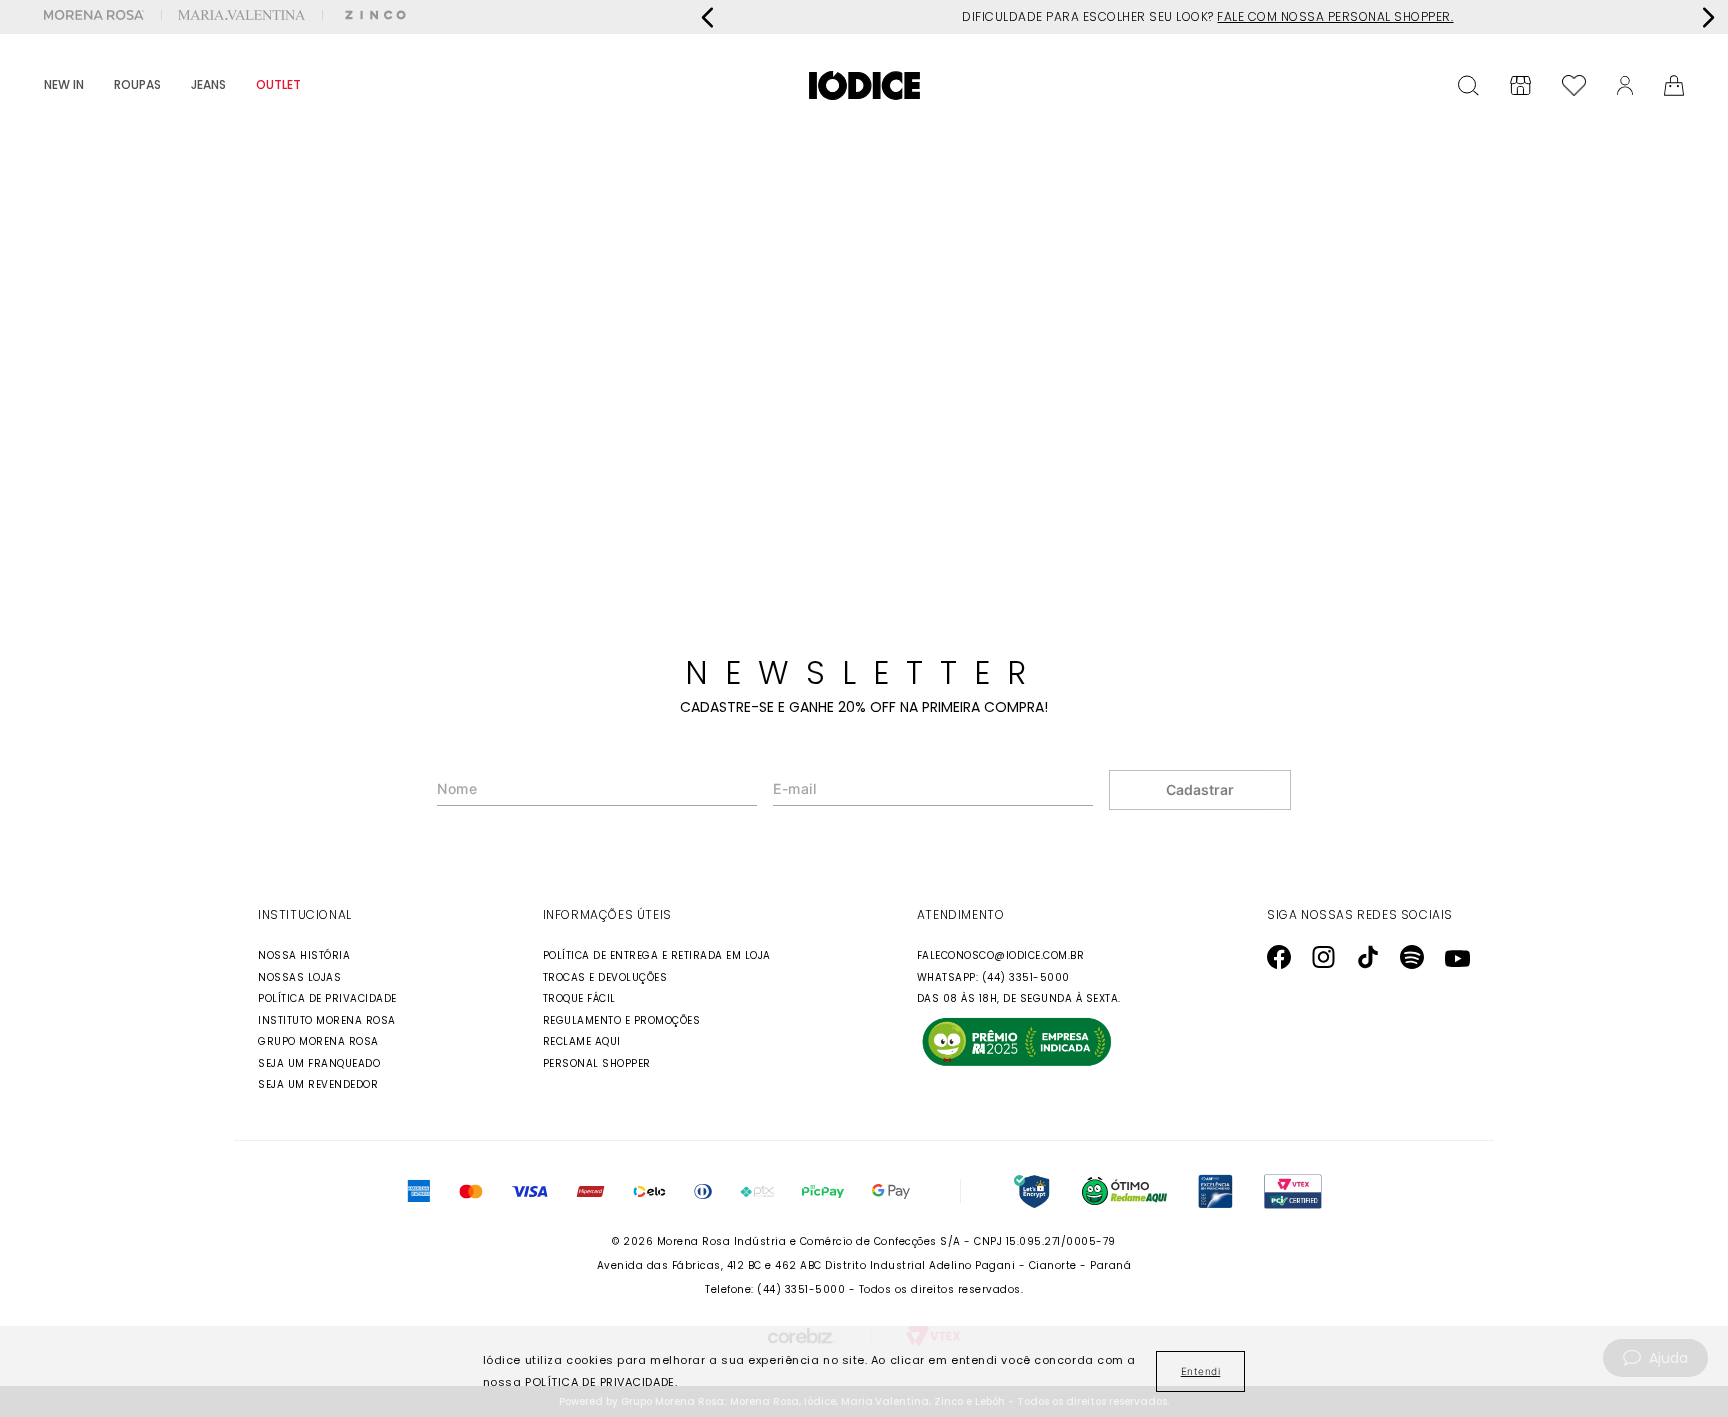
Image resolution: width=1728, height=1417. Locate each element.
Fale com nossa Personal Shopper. (1335, 16)
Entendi (1201, 1371)
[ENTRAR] (1625, 85)
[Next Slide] (1708, 17)
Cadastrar (1200, 789)
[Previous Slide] (708, 17)
